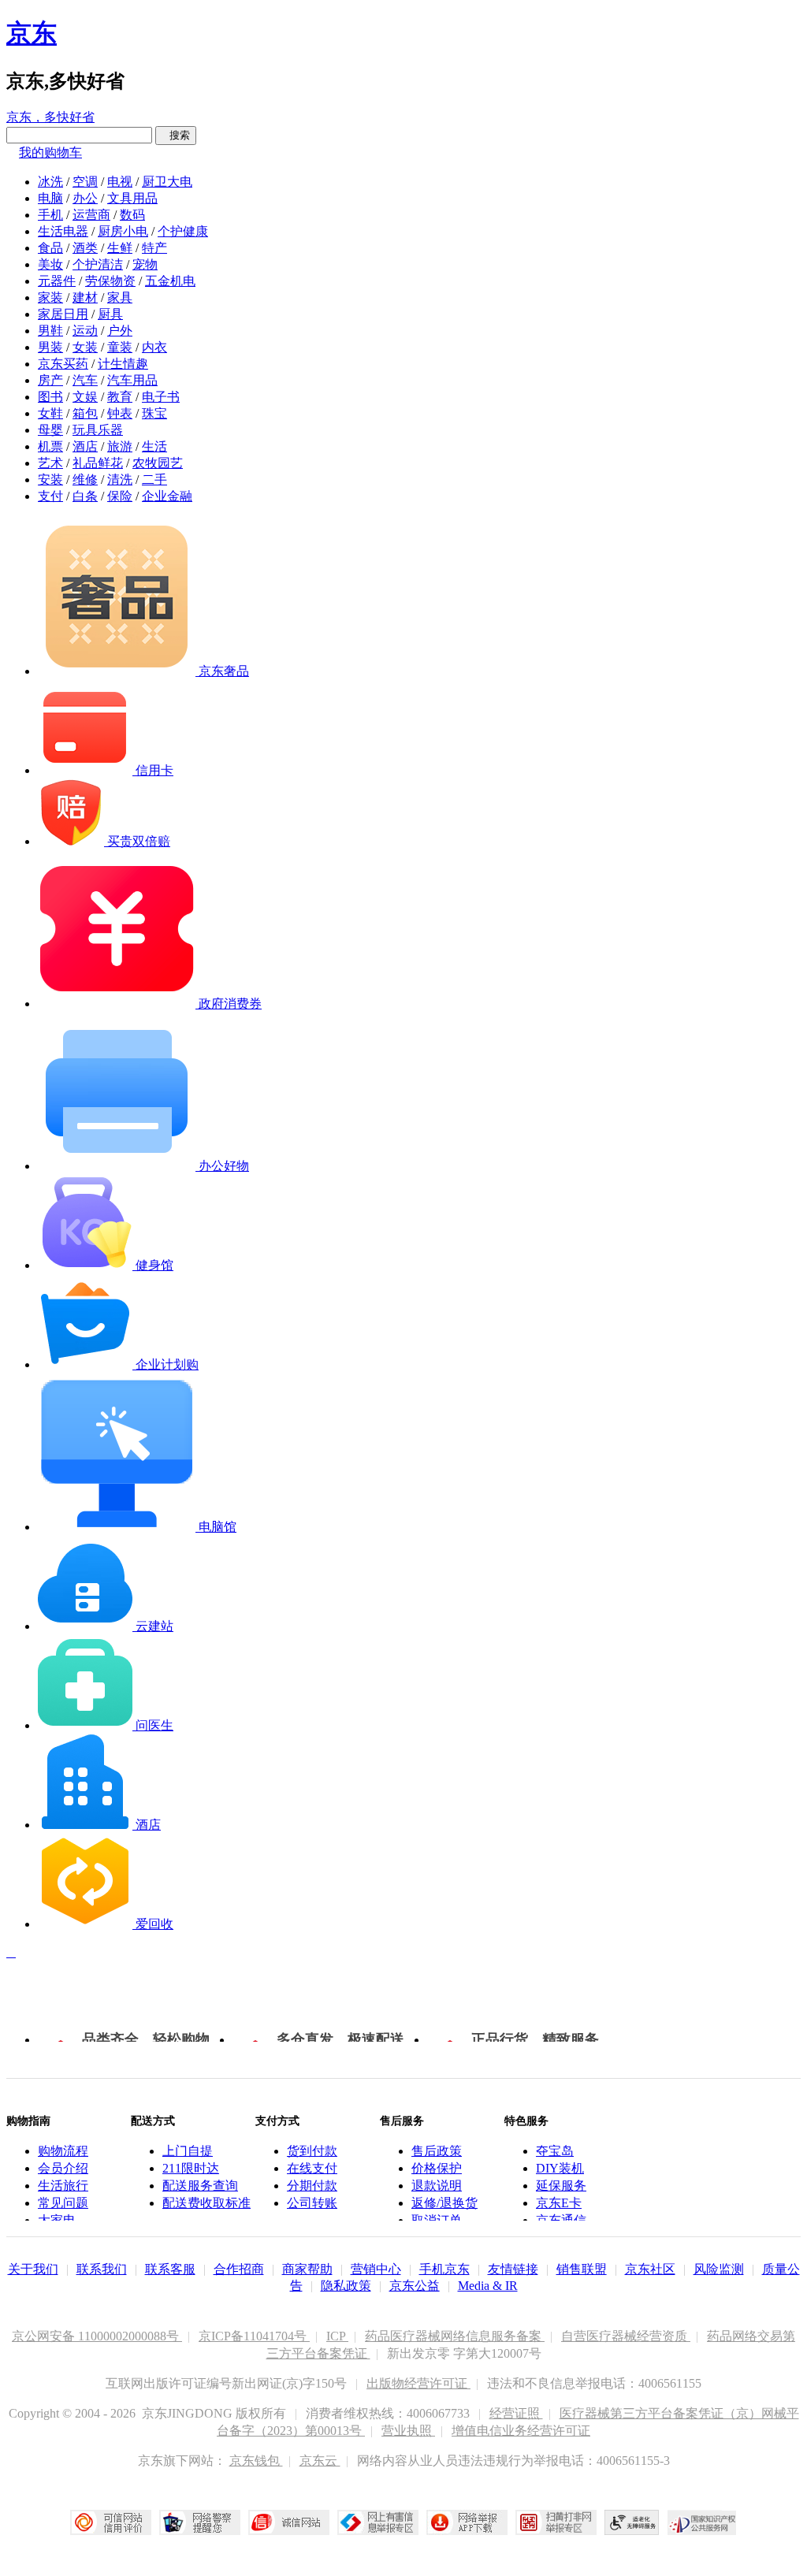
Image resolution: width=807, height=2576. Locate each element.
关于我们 (33, 2269)
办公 (85, 198)
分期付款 (312, 2186)
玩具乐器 (98, 430)
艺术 (50, 463)
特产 (154, 248)
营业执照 (408, 2431)
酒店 (85, 446)
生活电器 (63, 231)
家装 (50, 297)
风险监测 (719, 2269)
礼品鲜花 (98, 463)
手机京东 (444, 2269)
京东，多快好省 (50, 117)
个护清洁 (98, 264)
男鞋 (50, 331)
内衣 (154, 347)
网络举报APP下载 (467, 2522)
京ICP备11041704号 (254, 2336)
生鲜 (120, 248)
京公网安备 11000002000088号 (97, 2336)
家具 (120, 297)
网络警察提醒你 (200, 2522)
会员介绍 (63, 2168)
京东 (32, 33)
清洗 (120, 480)
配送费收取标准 (206, 2203)
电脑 (50, 198)
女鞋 (50, 413)
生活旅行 (63, 2186)
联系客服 (170, 2269)
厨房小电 (123, 231)
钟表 (120, 413)
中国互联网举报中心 (378, 2522)
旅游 (120, 446)
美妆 (50, 264)
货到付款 (312, 2151)
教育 (120, 397)
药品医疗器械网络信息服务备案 (455, 2336)
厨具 (110, 314)
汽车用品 (132, 380)
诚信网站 (289, 2522)
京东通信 (561, 2220)
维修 (85, 480)
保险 (120, 496)
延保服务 (561, 2186)
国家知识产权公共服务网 (702, 2522)
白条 (85, 496)
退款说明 (437, 2186)
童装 (120, 347)
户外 (120, 331)
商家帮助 (307, 2269)
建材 (85, 297)
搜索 (176, 135)
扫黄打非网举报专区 (556, 2522)
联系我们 (102, 2269)
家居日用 (63, 314)
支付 (50, 496)
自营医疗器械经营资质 (626, 2336)
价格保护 (437, 2168)
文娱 (85, 397)
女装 (85, 347)
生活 (154, 446)
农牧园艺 (158, 463)
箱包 (85, 413)
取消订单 (437, 2220)
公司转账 (312, 2203)
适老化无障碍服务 (632, 2522)
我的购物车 (50, 152)
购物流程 (63, 2151)
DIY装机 (560, 2168)
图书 (50, 397)
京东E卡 (559, 2203)
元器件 (57, 281)
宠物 (145, 264)
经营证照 (516, 2413)
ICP (337, 2336)
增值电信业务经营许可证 (521, 2431)
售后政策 (437, 2151)
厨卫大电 (167, 182)
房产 (50, 380)
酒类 (85, 248)
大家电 (57, 2220)
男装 (50, 347)
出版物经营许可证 (418, 2383)
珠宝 (154, 413)
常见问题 (63, 2203)
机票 (50, 446)
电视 (120, 182)
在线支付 (312, 2168)
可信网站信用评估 (111, 2522)
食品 (50, 248)
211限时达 (191, 2168)
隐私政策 (346, 2286)
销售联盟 (582, 2269)
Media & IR (488, 2286)
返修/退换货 (444, 2203)
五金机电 (170, 281)
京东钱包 (256, 2461)
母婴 (50, 430)
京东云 (320, 2461)
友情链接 (513, 2269)
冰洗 (50, 182)
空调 (85, 182)
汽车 (85, 380)
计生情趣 (123, 364)
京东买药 (63, 364)
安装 (50, 480)
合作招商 (239, 2269)
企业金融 (167, 496)
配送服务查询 (200, 2186)
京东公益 (415, 2286)
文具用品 (132, 198)
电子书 (161, 397)
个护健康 (183, 231)
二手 (154, 480)
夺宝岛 (555, 2151)
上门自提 (188, 2151)
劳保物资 (110, 281)
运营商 (91, 215)
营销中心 (376, 2269)
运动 (85, 331)
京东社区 (650, 2269)
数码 (132, 215)
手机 (50, 215)
